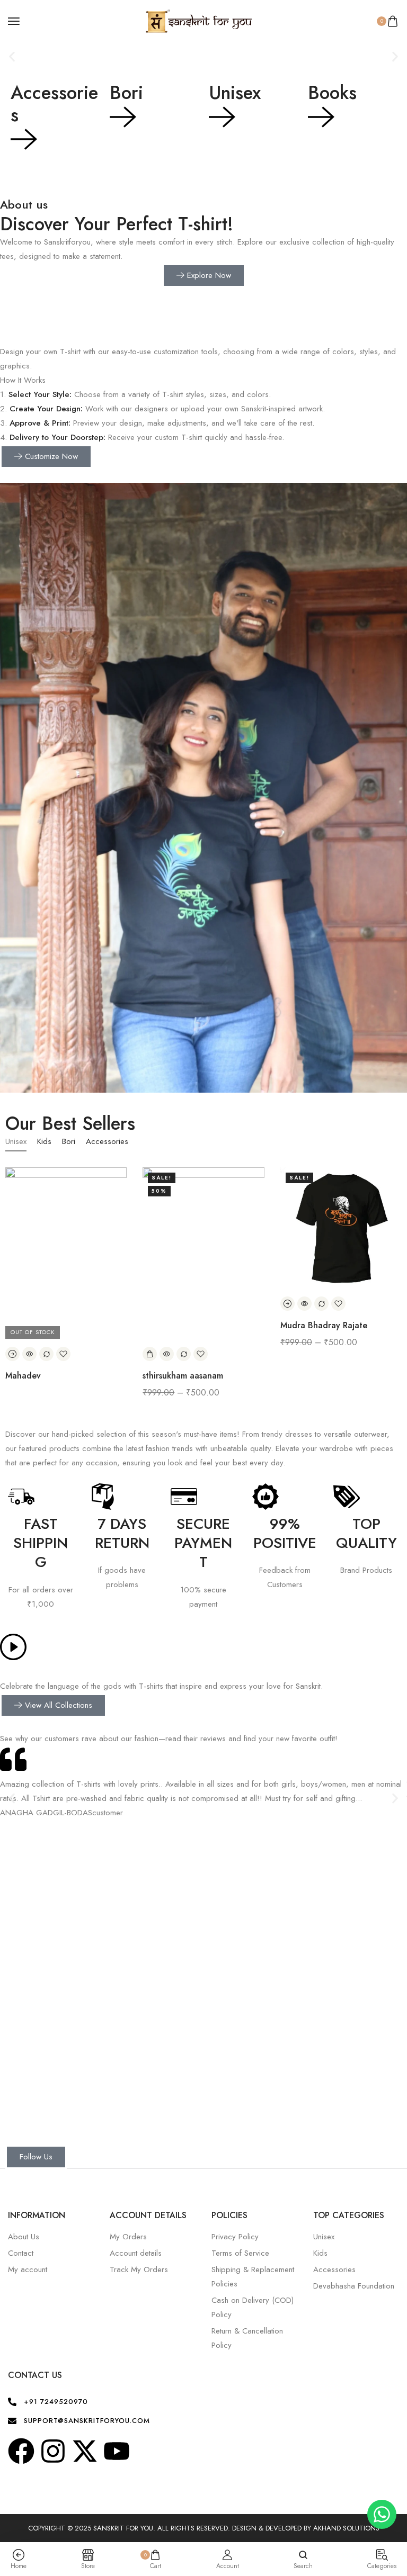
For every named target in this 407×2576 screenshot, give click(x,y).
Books (332, 93)
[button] (12, 57)
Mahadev (23, 1376)
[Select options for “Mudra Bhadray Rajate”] (287, 1304)
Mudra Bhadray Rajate (324, 1325)
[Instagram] (53, 2451)
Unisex (235, 93)
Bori (126, 93)
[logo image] (199, 20)
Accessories (54, 104)
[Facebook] (21, 2451)
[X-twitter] (85, 2451)
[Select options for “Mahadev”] (12, 1354)
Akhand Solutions (346, 2528)
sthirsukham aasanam (183, 1376)
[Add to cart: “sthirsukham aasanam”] (150, 1354)
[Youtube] (117, 2451)
